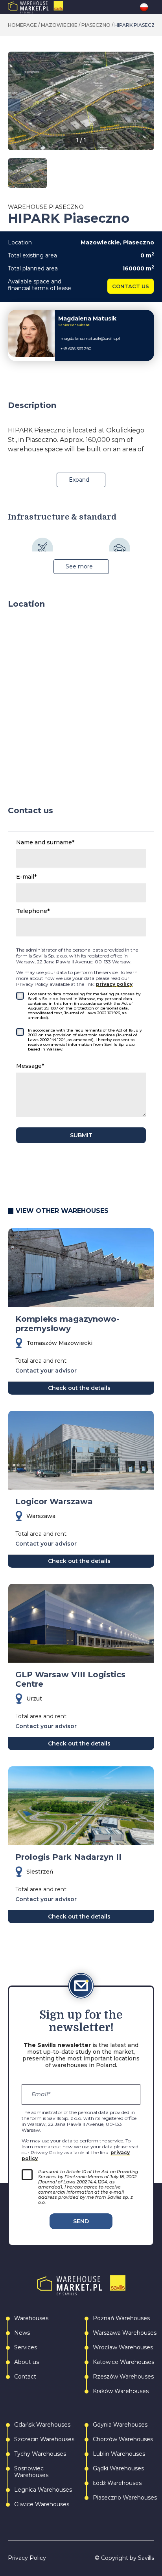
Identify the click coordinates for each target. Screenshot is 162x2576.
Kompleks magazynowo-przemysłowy (67, 1324)
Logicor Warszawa (54, 1501)
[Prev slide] (14, 105)
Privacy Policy (27, 2558)
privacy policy (114, 984)
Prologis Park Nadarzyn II (68, 1857)
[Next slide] (148, 105)
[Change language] (147, 7)
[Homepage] (52, 7)
